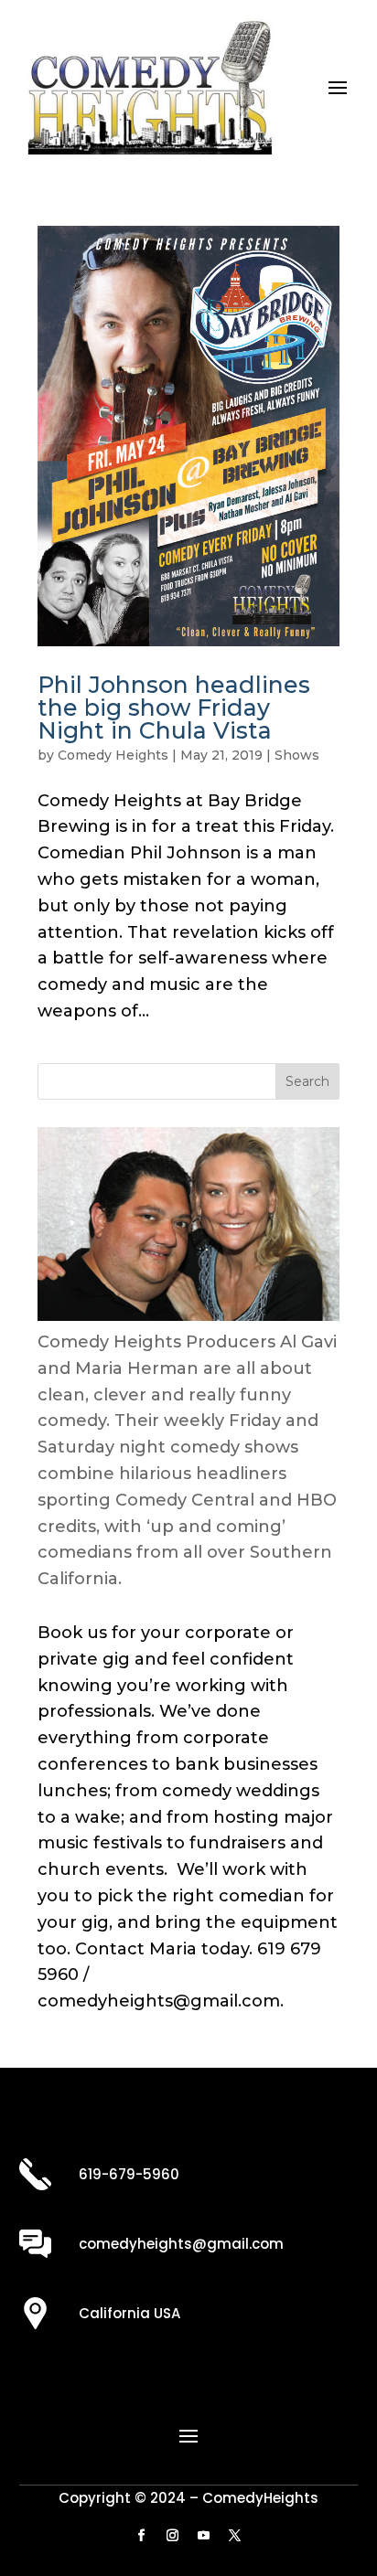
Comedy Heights (113, 755)
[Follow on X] (235, 2536)
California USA (129, 2313)
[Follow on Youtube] (204, 2536)
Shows (297, 755)
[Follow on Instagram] (173, 2536)
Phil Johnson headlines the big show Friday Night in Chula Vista (174, 708)
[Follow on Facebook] (142, 2536)
